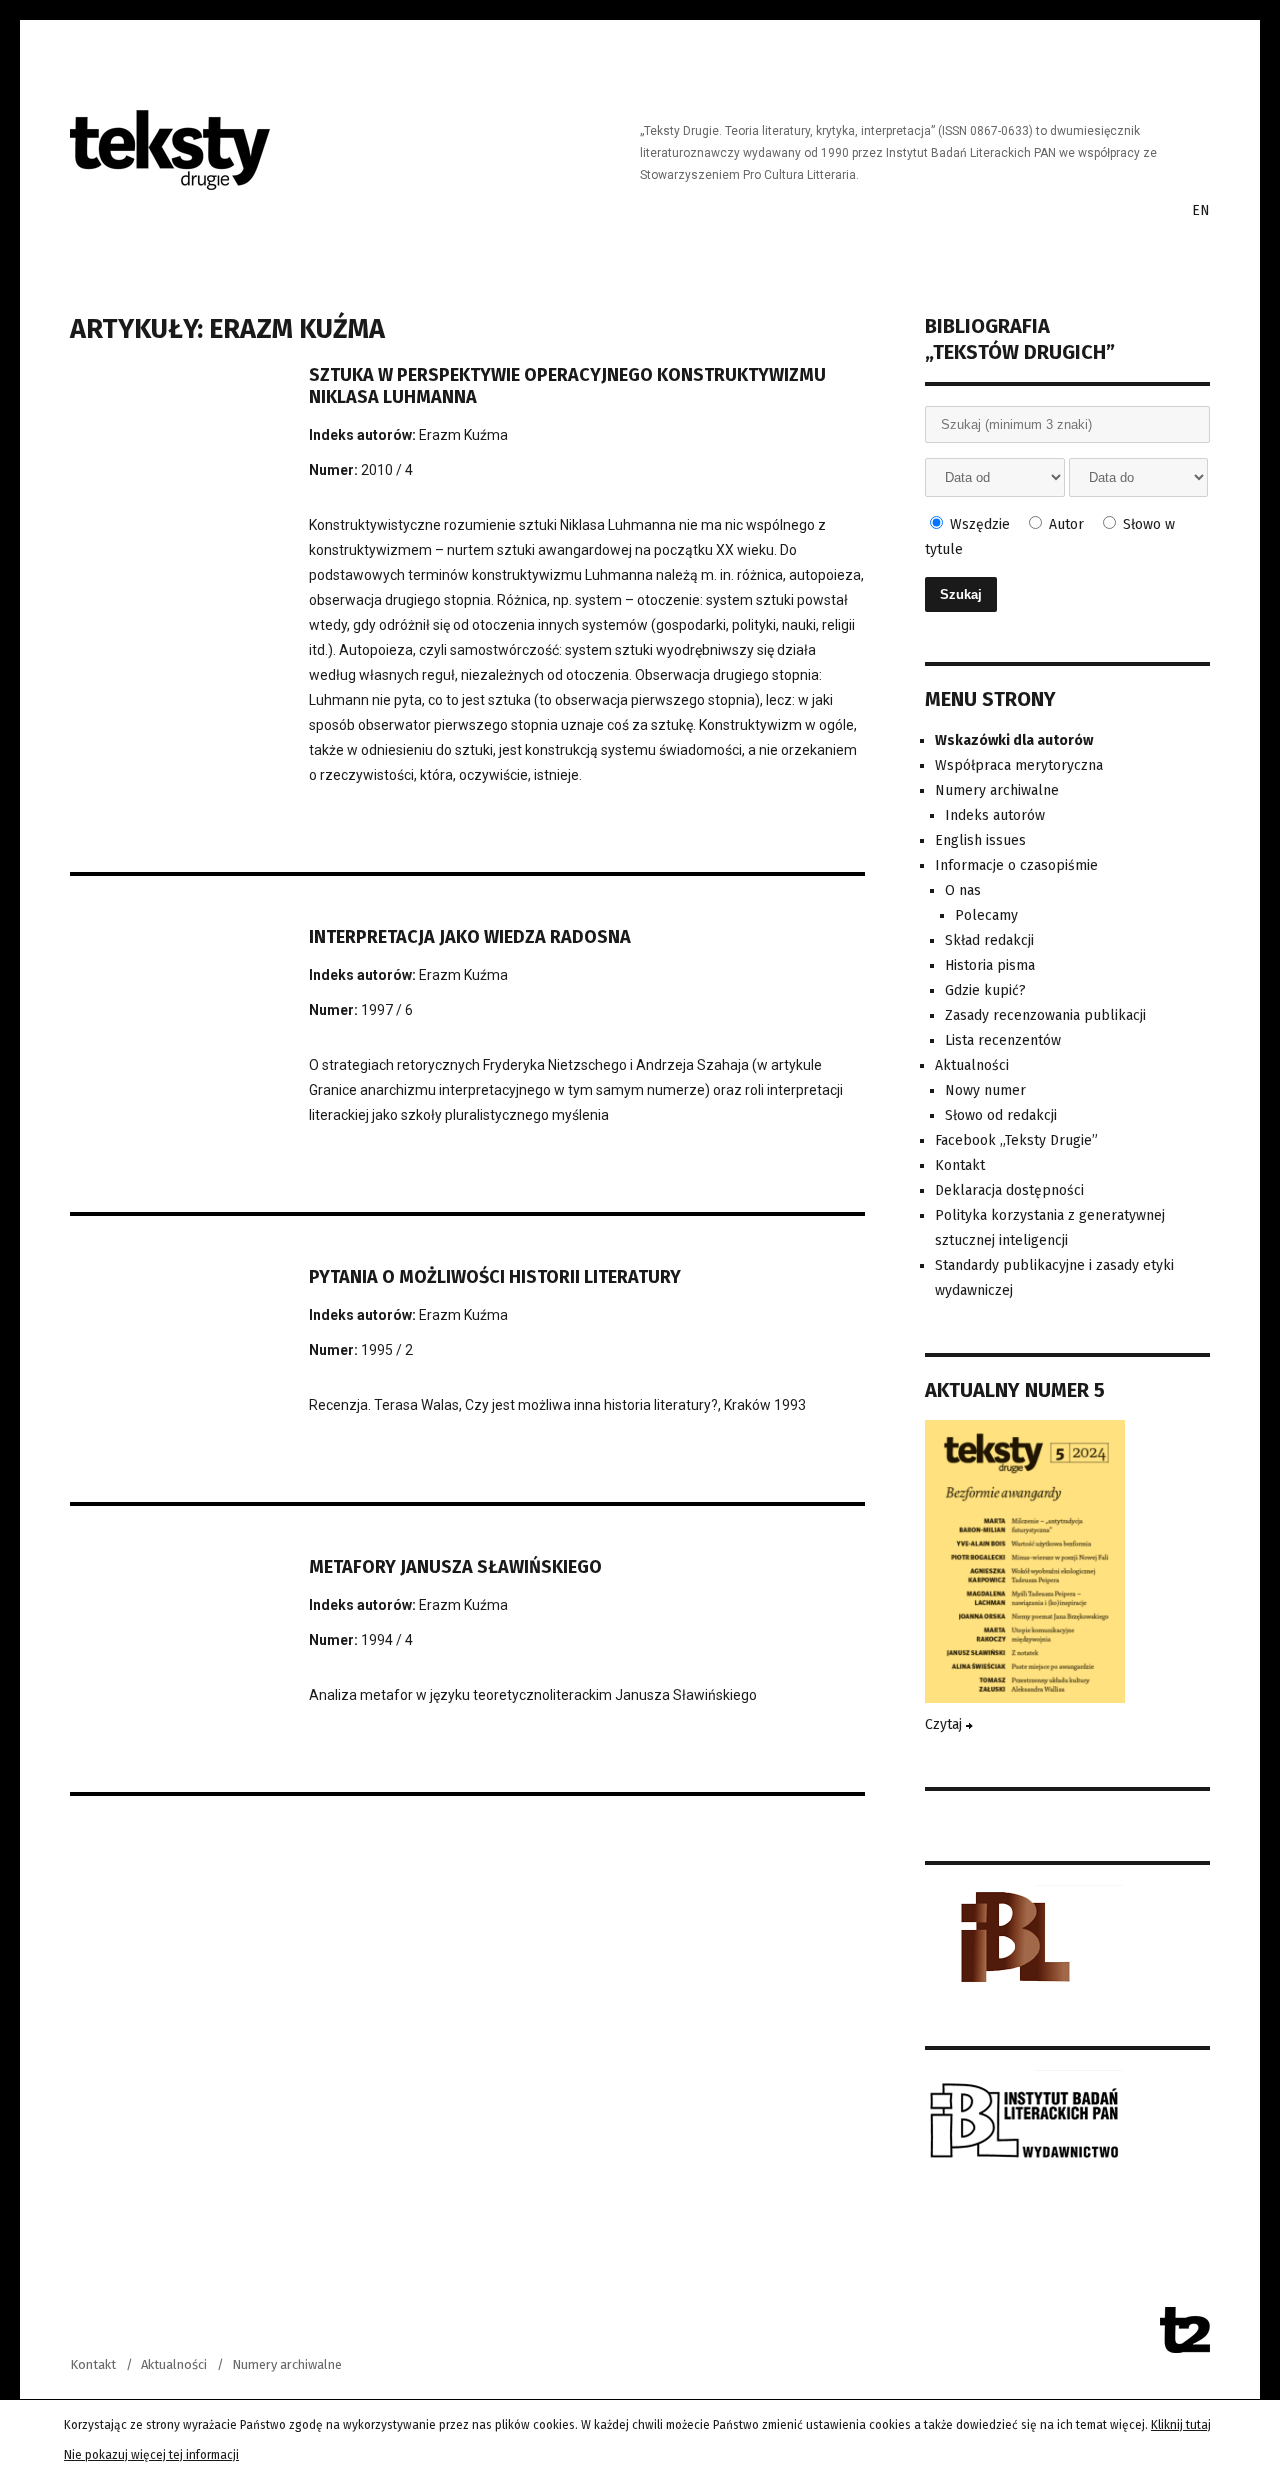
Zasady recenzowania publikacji (1045, 1015)
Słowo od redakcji (1001, 1115)
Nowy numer (985, 1090)
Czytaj (945, 1724)
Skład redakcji (989, 940)
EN (1201, 210)
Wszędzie (978, 524)
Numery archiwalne (997, 790)
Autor (1064, 524)
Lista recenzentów (1003, 1040)
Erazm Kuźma (463, 435)
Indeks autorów (995, 815)
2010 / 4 (387, 470)
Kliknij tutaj (1181, 2425)
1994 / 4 (387, 1640)
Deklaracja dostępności (1009, 1190)
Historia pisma (990, 965)
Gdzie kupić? (985, 990)
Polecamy (986, 915)
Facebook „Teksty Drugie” (1016, 1140)
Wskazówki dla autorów (1014, 740)
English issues (980, 840)
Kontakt (960, 1165)
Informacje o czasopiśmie (1016, 865)
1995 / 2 (387, 1350)
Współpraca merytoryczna (1019, 765)
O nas (963, 890)
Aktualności (972, 1065)
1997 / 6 (387, 1010)
